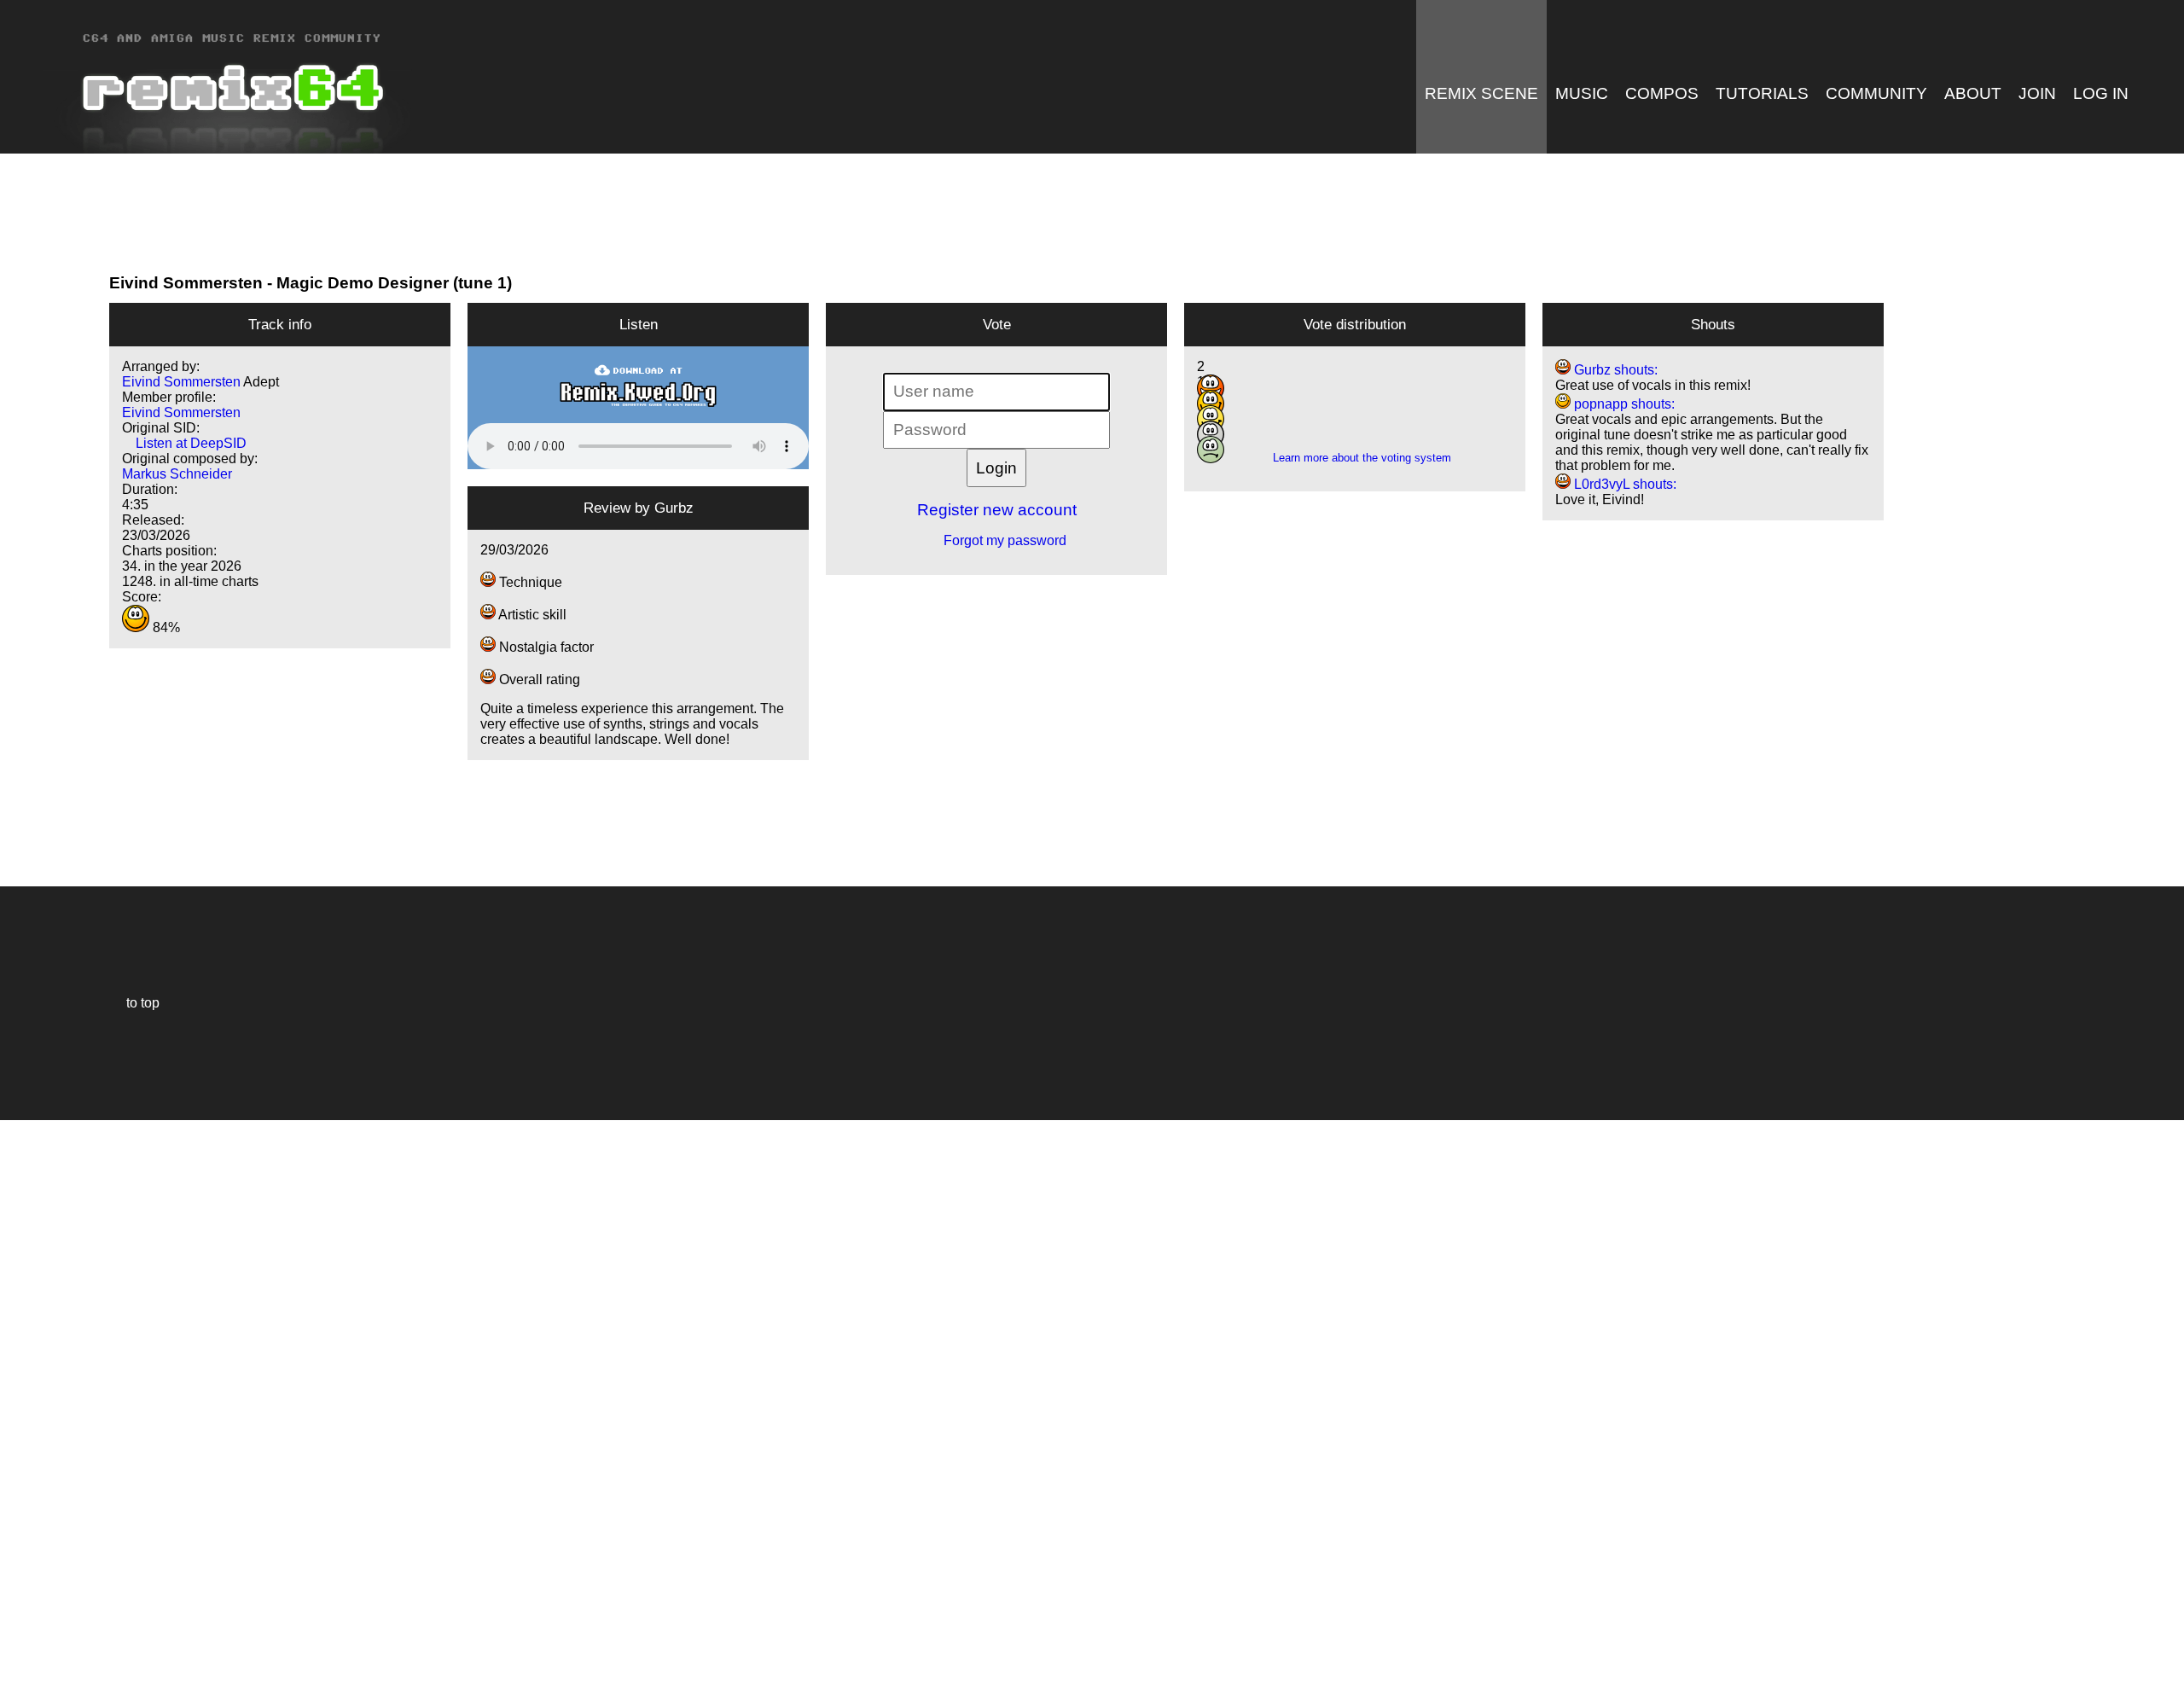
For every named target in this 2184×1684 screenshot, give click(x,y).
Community (1876, 93)
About (1973, 93)
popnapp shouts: (1623, 404)
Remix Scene (1481, 93)
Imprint (20, 1645)
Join (2037, 93)
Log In (2101, 93)
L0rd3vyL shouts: (1623, 484)
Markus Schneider (177, 474)
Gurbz (674, 508)
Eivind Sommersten (186, 283)
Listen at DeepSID (184, 443)
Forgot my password (996, 540)
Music (1582, 93)
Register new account (997, 510)
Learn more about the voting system (1355, 458)
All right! (18, 1619)
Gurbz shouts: (1614, 370)
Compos (1662, 93)
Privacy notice (23, 1668)
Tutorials (1762, 93)
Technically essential (34, 1400)
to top (134, 1003)
